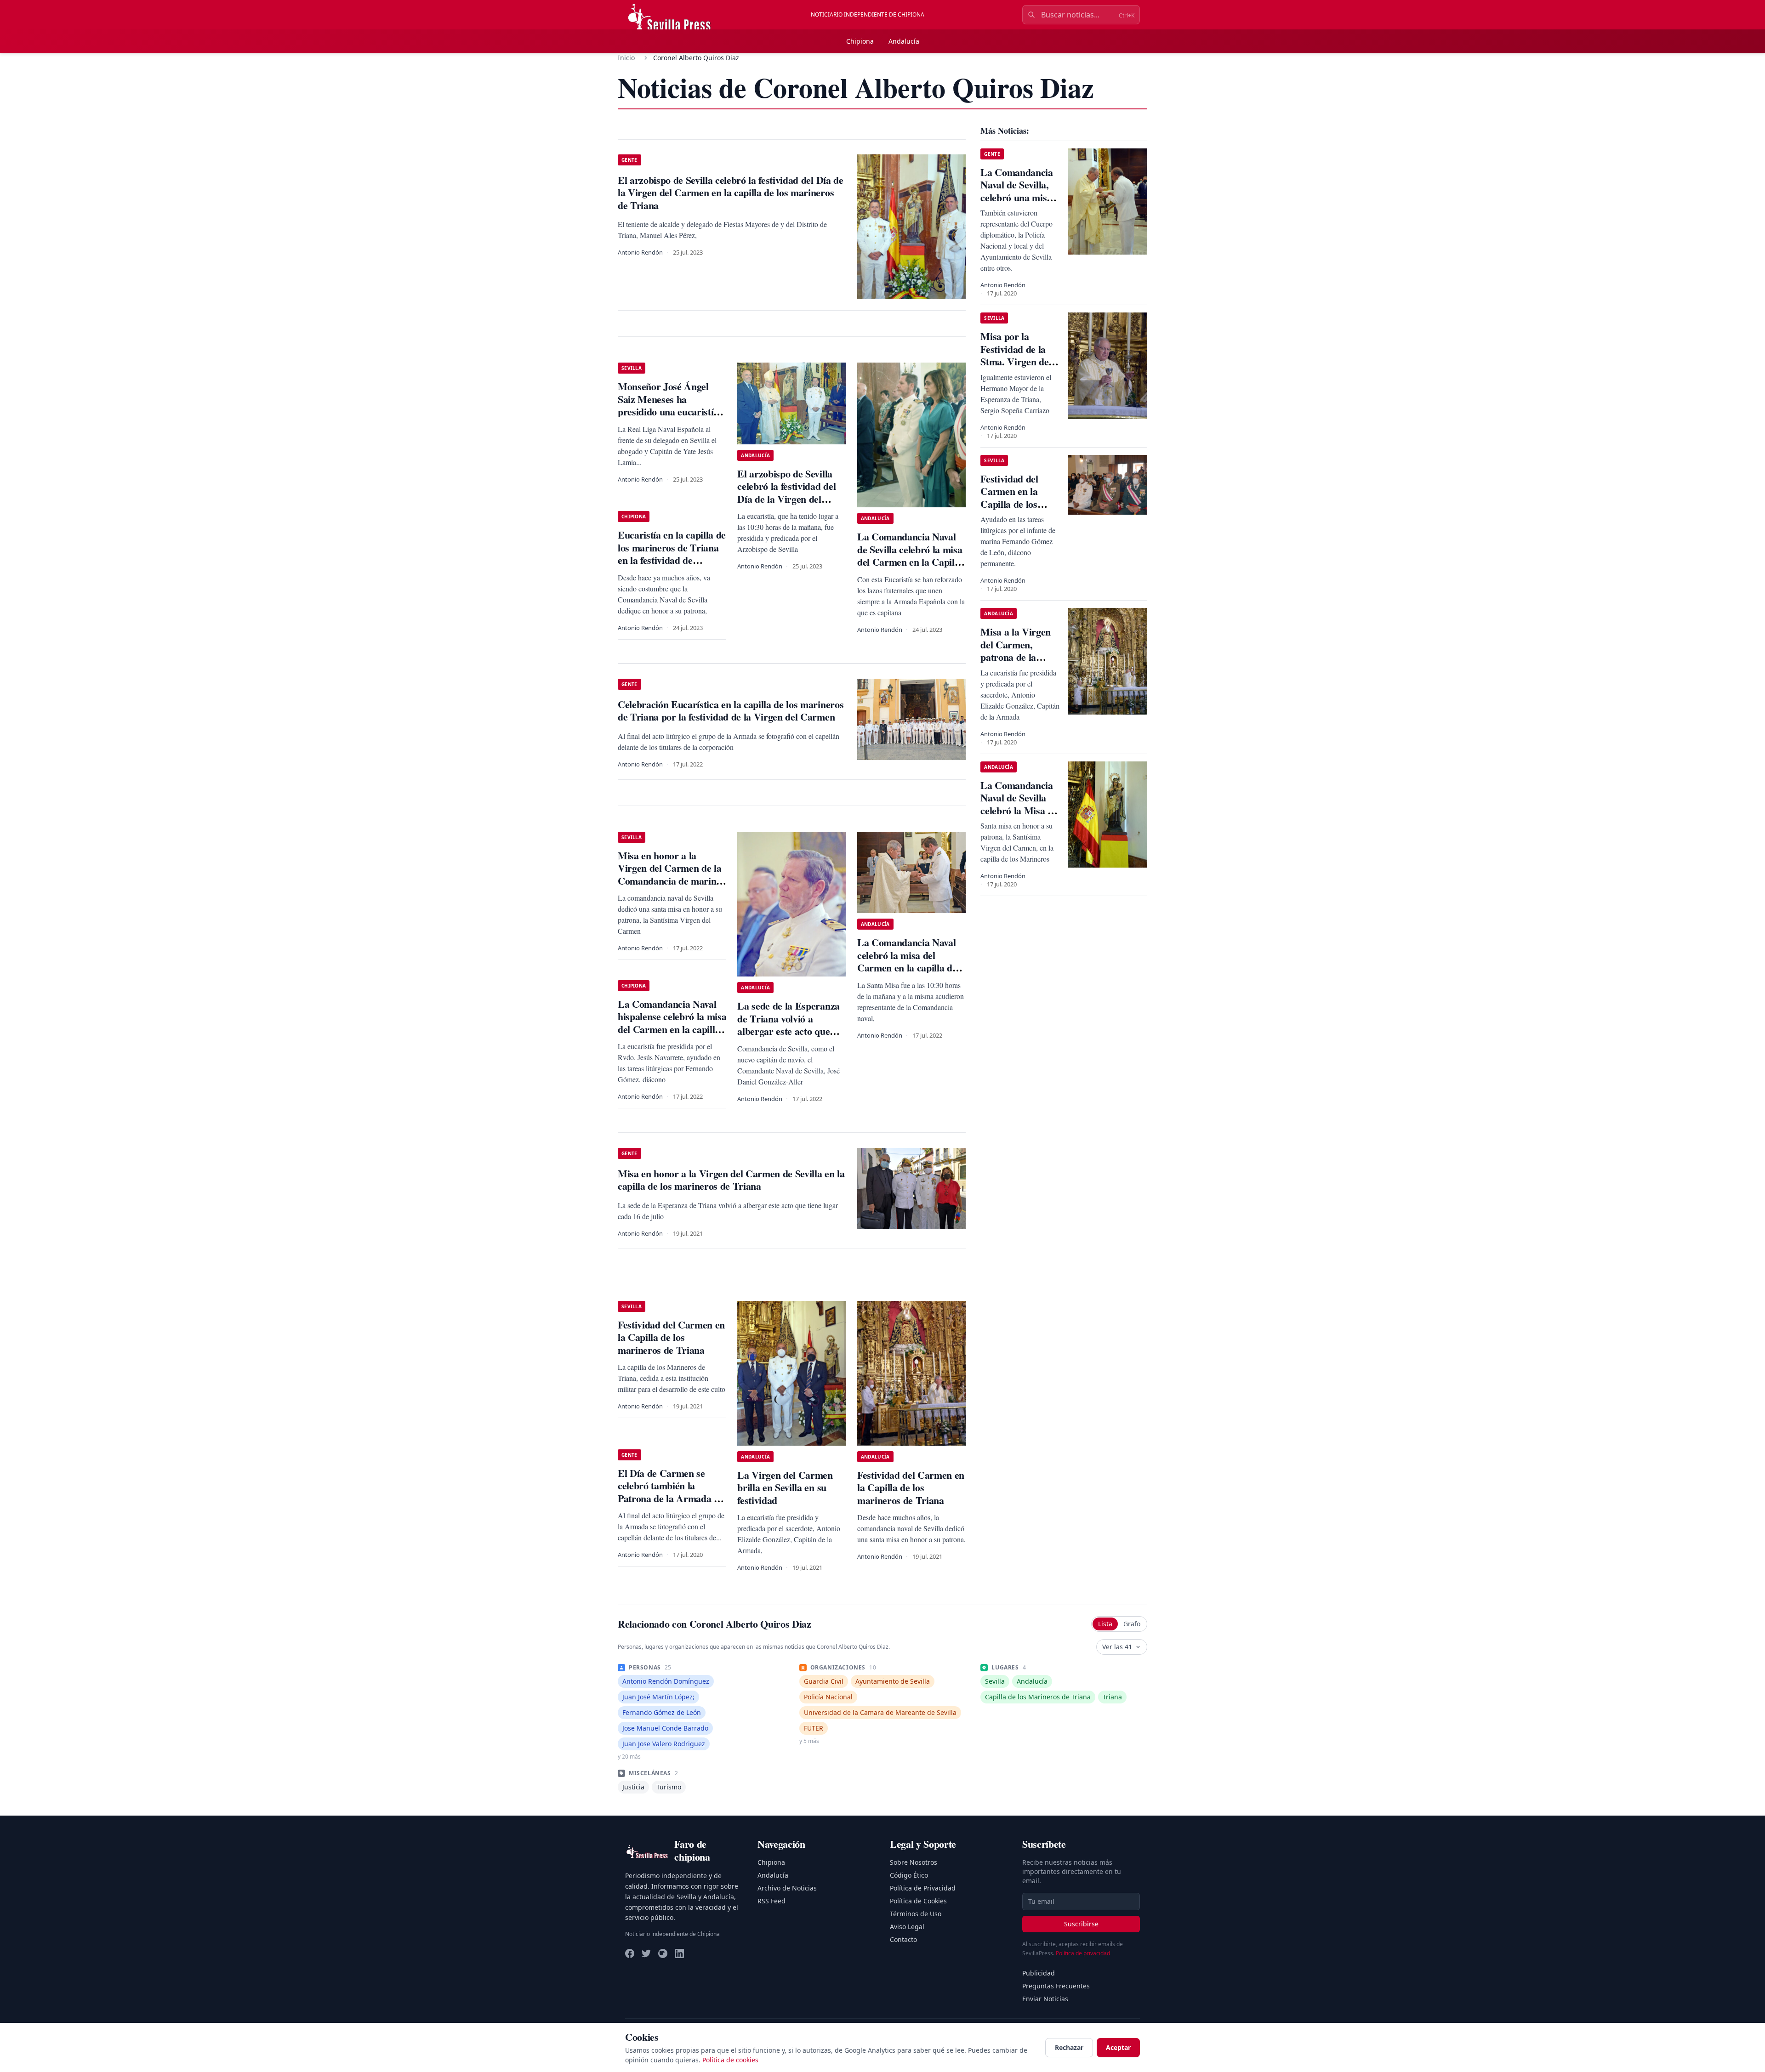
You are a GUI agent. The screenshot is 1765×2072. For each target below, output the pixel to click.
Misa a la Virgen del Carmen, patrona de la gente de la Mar (1016, 651)
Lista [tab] (1105, 1624)
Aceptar (1118, 2047)
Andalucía (904, 41)
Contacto (903, 1939)
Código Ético (909, 1875)
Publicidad (1039, 1973)
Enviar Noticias (1045, 1999)
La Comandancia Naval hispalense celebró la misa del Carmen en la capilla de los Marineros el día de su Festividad (672, 1029)
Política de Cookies (918, 1901)
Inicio (626, 58)
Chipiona (860, 41)
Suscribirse (1081, 1924)
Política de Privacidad (923, 1888)
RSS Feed (771, 1901)
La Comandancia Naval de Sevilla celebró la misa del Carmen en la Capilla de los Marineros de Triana (910, 562)
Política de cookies (730, 2060)
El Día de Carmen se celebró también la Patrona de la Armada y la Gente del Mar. (668, 1492)
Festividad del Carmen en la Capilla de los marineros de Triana (671, 1337)
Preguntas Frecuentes (1056, 1986)
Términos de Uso (916, 1914)
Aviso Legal (907, 1927)
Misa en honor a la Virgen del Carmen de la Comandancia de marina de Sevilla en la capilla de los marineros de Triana (670, 881)
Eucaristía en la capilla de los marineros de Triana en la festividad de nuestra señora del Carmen (672, 560)
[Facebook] (630, 1953)
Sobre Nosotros (914, 1862)
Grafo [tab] (1132, 1624)
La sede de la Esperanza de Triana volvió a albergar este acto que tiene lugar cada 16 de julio (788, 1031)
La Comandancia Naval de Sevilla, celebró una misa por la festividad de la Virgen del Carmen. (1016, 204)
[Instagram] (663, 1953)
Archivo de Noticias (787, 1888)
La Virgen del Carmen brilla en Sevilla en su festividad (785, 1487)
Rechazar (1069, 2047)
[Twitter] (646, 1953)
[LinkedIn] (679, 1953)
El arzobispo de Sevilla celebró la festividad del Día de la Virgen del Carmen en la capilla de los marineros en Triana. (789, 499)
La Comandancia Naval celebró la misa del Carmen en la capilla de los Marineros (907, 961)
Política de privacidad (1083, 1953)
